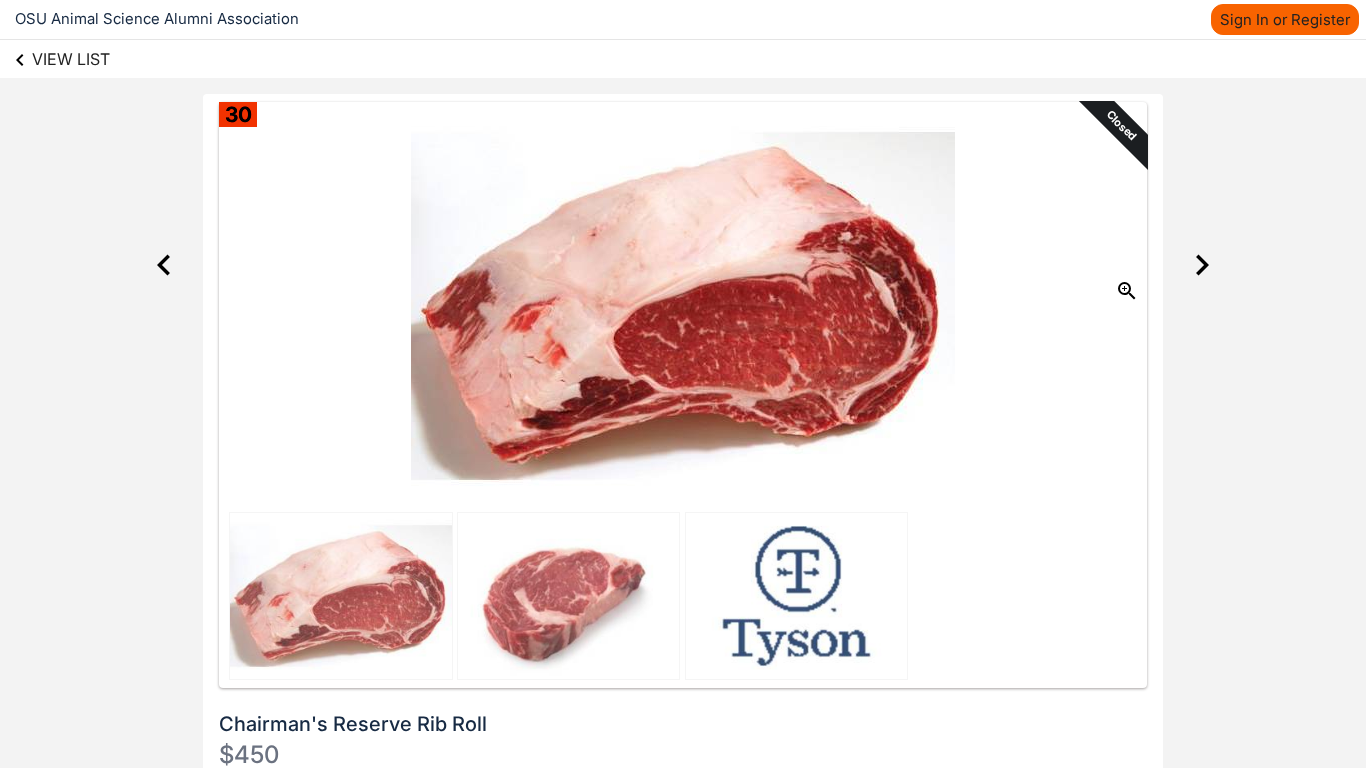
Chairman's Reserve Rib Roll (353, 724)
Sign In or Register (1285, 19)
